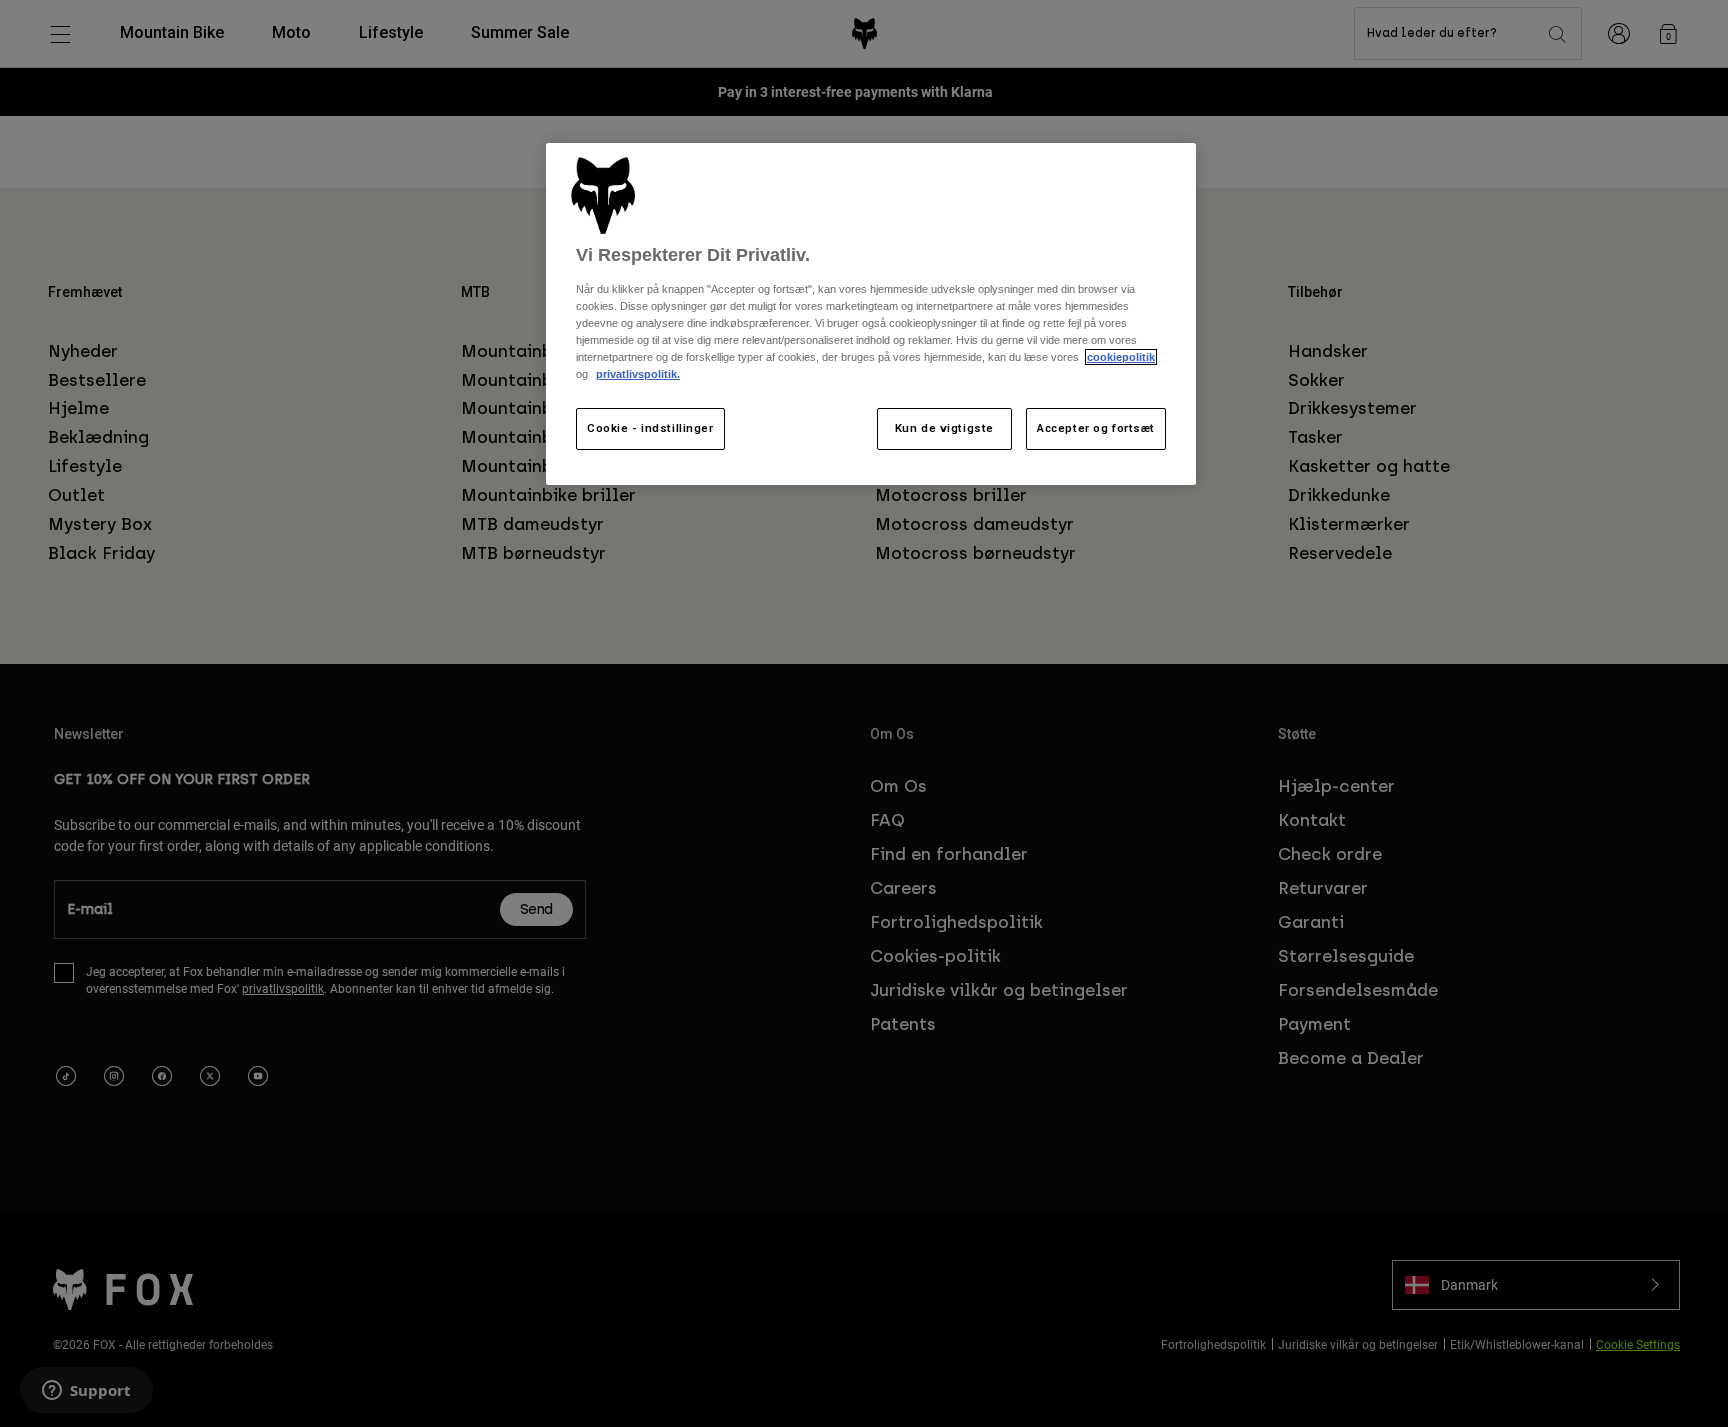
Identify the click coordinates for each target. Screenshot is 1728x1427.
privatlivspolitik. (638, 374)
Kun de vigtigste (944, 428)
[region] (871, 314)
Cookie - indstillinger (650, 428)
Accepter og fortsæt (1096, 428)
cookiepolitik (1121, 357)
